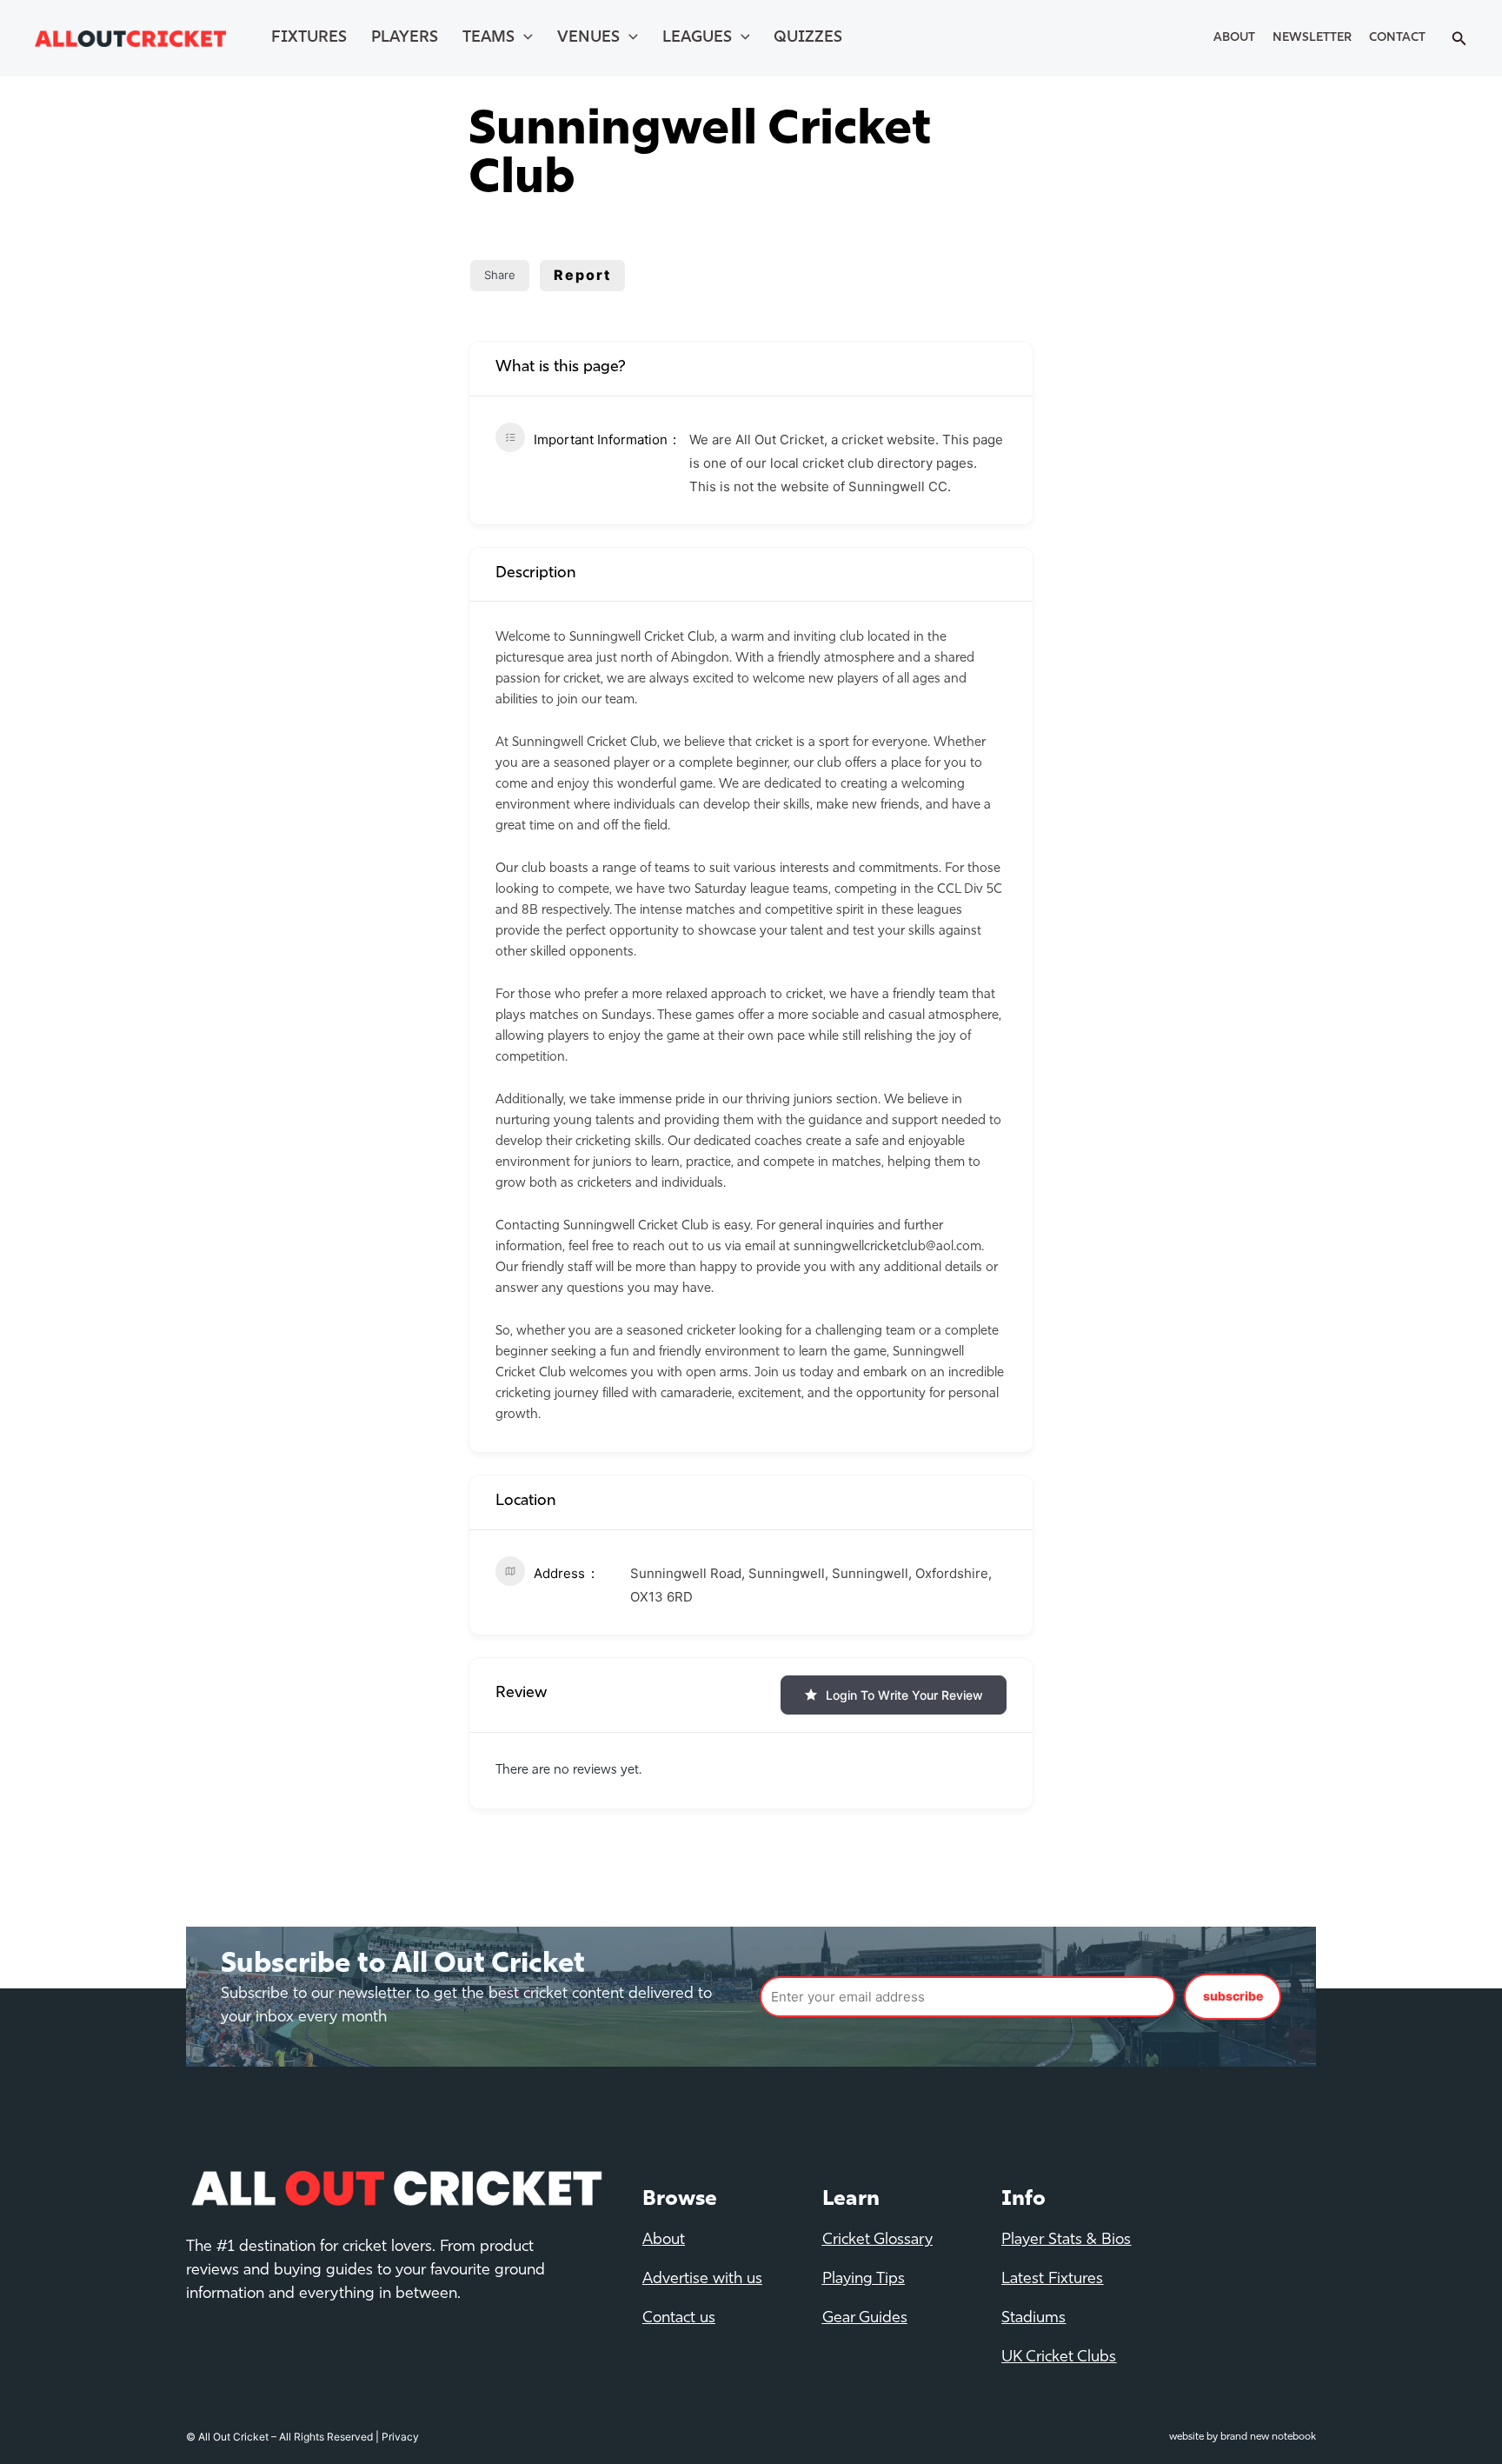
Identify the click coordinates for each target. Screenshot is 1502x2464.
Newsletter (1312, 38)
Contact (1397, 38)
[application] (524, 38)
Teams (488, 38)
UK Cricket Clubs (1059, 2358)
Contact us (679, 2319)
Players (405, 38)
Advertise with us (702, 2280)
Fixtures (309, 38)
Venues (588, 38)
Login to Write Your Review (904, 1695)
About (1234, 38)
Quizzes (808, 38)
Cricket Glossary (877, 2241)
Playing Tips (864, 2280)
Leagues (697, 38)
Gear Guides (865, 2319)
